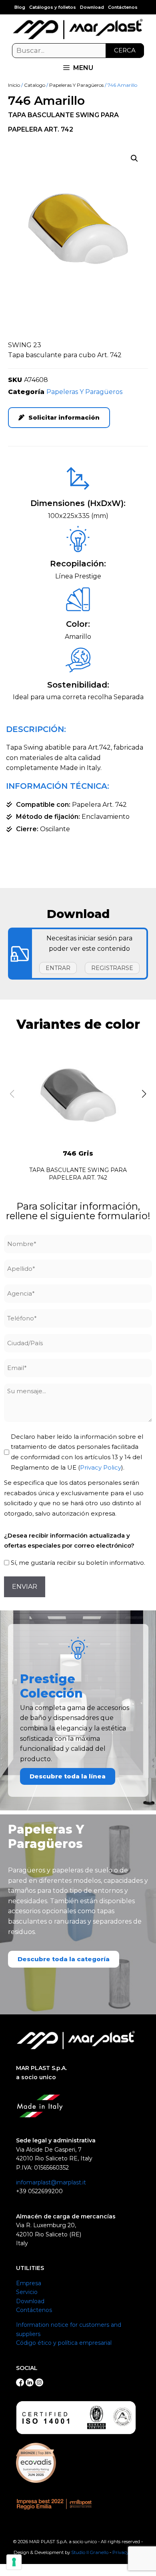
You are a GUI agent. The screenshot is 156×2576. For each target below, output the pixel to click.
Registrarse (112, 968)
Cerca (125, 50)
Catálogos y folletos (53, 7)
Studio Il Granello (90, 2552)
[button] (134, 158)
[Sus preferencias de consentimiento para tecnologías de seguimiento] (14, 2562)
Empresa (29, 2283)
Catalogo (35, 85)
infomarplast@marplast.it (51, 2182)
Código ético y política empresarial (64, 2343)
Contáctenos (123, 7)
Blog (20, 7)
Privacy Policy (101, 1467)
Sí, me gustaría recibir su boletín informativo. (78, 1563)
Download (92, 7)
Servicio (27, 2292)
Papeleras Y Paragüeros (76, 85)
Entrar (58, 968)
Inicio (14, 85)
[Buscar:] (78, 51)
